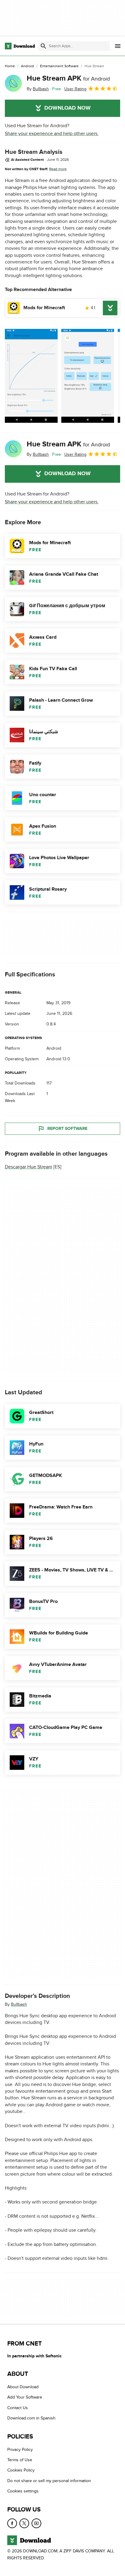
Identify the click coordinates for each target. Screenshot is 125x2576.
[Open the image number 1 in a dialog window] (88, 376)
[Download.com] (20, 46)
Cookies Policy (21, 2470)
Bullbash (19, 2004)
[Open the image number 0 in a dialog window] (31, 376)
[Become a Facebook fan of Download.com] (12, 2523)
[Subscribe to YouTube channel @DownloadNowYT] (36, 2523)
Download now (68, 108)
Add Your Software (25, 2397)
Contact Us (18, 2408)
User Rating (75, 89)
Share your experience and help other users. (52, 134)
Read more (58, 169)
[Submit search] (43, 46)
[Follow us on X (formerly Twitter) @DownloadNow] (24, 2523)
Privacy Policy (20, 2449)
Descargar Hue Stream (29, 1167)
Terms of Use (20, 2460)
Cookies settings (23, 2491)
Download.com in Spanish (31, 2418)
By (38, 89)
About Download (23, 2387)
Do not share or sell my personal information (49, 2480)
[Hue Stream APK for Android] (13, 83)
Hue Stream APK (68, 78)
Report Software (67, 1129)
